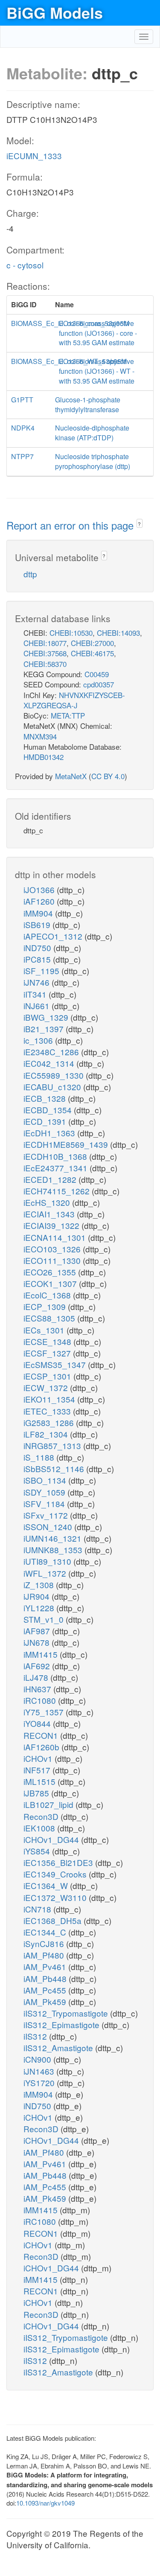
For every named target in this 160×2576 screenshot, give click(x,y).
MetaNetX (71, 776)
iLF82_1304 (47, 1434)
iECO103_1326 (53, 1249)
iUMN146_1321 (54, 1538)
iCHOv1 (39, 1758)
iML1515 (41, 1781)
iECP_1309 (46, 1306)
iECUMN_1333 (34, 156)
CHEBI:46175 (92, 653)
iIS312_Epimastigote (63, 2024)
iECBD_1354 (49, 1110)
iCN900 (38, 2059)
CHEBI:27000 (92, 643)
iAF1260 (40, 901)
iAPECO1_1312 (54, 936)
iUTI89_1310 (48, 1561)
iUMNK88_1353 (54, 1550)
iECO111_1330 (53, 1260)
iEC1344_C (46, 1932)
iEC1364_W (47, 1885)
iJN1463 (40, 2071)
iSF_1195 (42, 971)
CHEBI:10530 (71, 633)
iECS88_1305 (50, 1318)
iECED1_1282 (51, 1179)
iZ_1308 (40, 1585)
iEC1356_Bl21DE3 (59, 1862)
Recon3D (42, 1816)
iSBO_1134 (46, 1480)
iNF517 (38, 1770)
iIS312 (36, 2036)
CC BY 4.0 (108, 776)
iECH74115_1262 (58, 1191)
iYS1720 (40, 2083)
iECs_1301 (45, 1330)
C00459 (97, 674)
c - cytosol (25, 265)
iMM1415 (42, 1654)
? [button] (139, 524)
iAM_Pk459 (46, 2001)
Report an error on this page (71, 525)
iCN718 (38, 1909)
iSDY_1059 (45, 1492)
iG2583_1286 (50, 1422)
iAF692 (38, 1666)
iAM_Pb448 (46, 1978)
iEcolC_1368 (48, 1295)
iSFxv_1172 (47, 1515)
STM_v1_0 (45, 1619)
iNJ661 (38, 1006)
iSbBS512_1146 (55, 1468)
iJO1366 (40, 889)
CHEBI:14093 (118, 633)
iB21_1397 (45, 1029)
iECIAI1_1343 (50, 1214)
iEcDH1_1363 (50, 1133)
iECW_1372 (47, 1387)
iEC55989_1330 (55, 1075)
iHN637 (38, 1689)
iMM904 (39, 913)
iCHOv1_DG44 (52, 1839)
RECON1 (42, 1735)
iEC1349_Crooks (56, 1874)
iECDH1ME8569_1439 (67, 1144)
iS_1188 (40, 1457)
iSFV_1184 (45, 1503)
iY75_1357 (45, 1712)
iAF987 (38, 1631)
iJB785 (37, 1793)
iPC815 (38, 959)
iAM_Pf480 (45, 1955)
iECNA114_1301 (56, 1237)
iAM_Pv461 (46, 1966)
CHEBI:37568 (45, 653)
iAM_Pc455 (46, 1990)
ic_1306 (39, 1040)
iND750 (38, 947)
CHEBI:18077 (45, 643)
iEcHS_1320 (48, 1202)
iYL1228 (40, 1608)
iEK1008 (40, 1828)
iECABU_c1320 (53, 1087)
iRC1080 (41, 1700)
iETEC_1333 (48, 1411)
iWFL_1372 (46, 1573)
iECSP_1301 (48, 1376)
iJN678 (38, 1642)
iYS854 (38, 1851)
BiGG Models (55, 12)
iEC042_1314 (50, 1063)
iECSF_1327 (48, 1353)
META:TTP (68, 715)
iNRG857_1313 (53, 1445)
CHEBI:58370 (45, 664)
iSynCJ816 (45, 1943)
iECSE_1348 (48, 1341)
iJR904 (38, 1596)
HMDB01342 (44, 757)
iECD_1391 (46, 1121)
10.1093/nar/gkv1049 (45, 2503)
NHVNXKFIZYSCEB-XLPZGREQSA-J (74, 700)
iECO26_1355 (51, 1272)
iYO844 (38, 1723)
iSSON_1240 (49, 1527)
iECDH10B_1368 (56, 1156)
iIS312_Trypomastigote (67, 2013)
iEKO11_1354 (50, 1399)
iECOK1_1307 (51, 1283)
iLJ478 (37, 1677)
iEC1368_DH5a (54, 1920)
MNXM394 (40, 736)
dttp (30, 574)
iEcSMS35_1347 (56, 1364)
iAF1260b (42, 1747)
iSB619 (38, 924)
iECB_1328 (46, 1098)
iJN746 (38, 982)
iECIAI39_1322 (52, 1225)
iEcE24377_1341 (57, 1168)
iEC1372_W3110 (56, 1897)
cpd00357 (99, 684)
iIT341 (36, 994)
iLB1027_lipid (49, 1804)
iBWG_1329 (47, 1017)
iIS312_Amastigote (59, 2048)
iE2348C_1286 (52, 1052)
